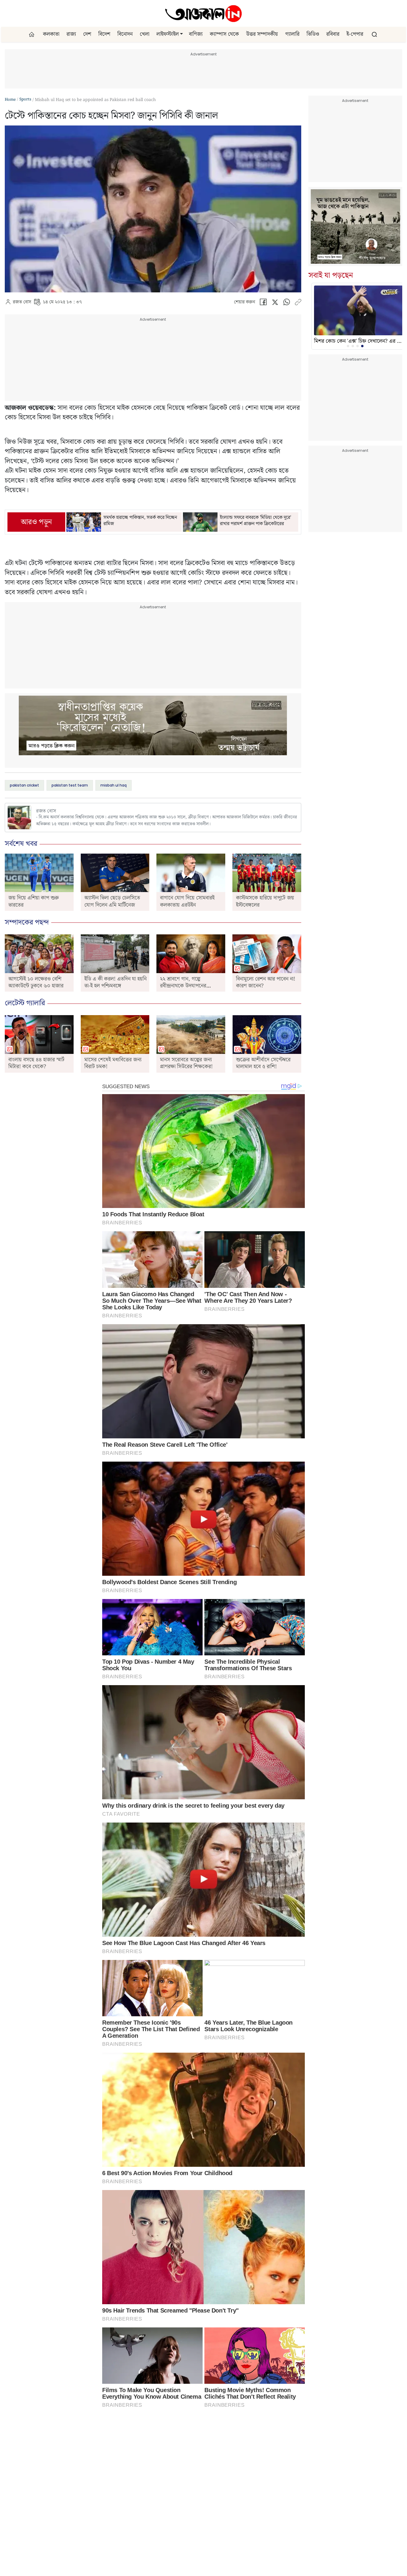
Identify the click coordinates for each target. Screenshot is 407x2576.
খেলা (145, 34)
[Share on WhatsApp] (287, 304)
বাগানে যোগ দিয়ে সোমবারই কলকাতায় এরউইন (187, 901)
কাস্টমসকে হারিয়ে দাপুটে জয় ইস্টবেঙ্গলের (265, 901)
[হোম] (32, 34)
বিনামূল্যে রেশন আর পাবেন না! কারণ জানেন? (266, 982)
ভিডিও (313, 34)
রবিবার (333, 34)
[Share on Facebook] (263, 304)
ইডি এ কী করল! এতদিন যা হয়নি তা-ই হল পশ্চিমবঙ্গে (115, 982)
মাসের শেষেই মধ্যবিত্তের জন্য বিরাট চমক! (113, 1063)
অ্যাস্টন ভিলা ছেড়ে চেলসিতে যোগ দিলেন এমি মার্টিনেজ (112, 901)
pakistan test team (70, 785)
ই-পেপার (355, 34)
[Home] (203, 13)
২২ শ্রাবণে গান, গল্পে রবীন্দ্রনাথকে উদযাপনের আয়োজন (183, 986)
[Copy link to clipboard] (298, 304)
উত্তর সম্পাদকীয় (262, 34)
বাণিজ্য (196, 34)
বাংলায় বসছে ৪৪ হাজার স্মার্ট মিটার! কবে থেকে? (36, 1063)
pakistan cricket (24, 785)
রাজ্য (71, 34)
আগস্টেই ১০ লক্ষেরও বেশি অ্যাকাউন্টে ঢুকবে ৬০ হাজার (36, 982)
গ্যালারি (292, 34)
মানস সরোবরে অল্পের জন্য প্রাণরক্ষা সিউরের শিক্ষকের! (186, 1063)
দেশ (87, 34)
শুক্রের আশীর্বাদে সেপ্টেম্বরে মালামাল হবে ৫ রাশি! (263, 1063)
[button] (181, 34)
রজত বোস (22, 302)
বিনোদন (125, 34)
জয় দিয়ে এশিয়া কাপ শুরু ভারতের (34, 901)
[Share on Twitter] (275, 304)
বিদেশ (104, 34)
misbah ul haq (114, 785)
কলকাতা (51, 34)
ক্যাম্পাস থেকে (224, 34)
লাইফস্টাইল (168, 34)
